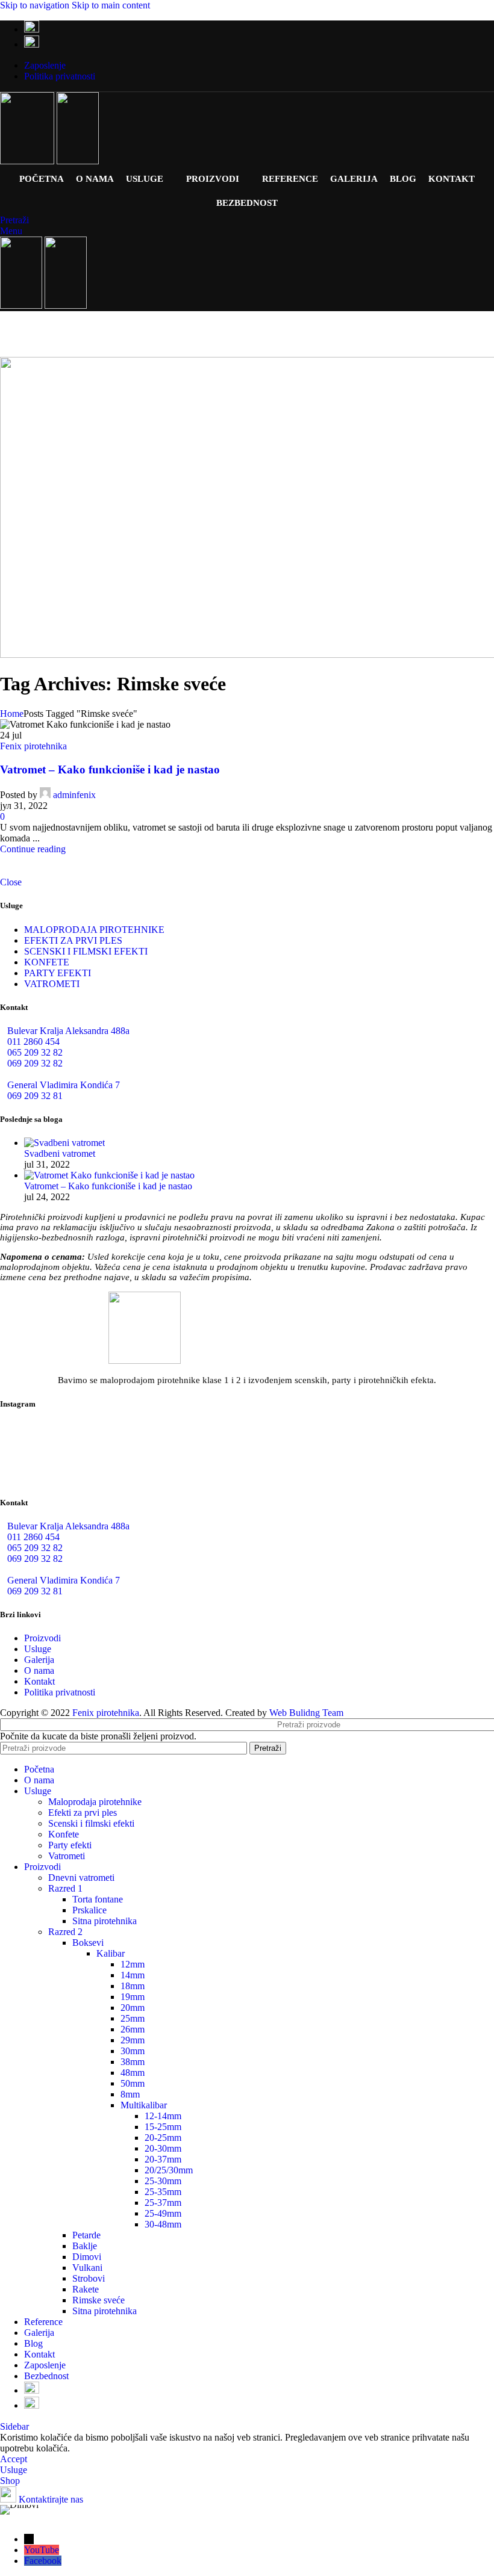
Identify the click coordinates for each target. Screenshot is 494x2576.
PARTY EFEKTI (58, 973)
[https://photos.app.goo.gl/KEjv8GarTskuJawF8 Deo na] (247, 1445)
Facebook (43, 2561)
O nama (39, 1670)
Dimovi (87, 2257)
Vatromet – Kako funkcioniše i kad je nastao (110, 769)
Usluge (38, 1649)
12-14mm (163, 2116)
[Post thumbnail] (64, 1143)
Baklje (85, 2246)
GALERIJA (354, 179)
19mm (133, 1997)
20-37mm (163, 2159)
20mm (133, 2008)
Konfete (64, 1834)
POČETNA (42, 179)
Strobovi (89, 2278)
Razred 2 (65, 1932)
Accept (14, 2459)
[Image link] (145, 1361)
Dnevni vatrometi (81, 1878)
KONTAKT (452, 179)
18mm (133, 1986)
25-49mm (163, 2213)
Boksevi (88, 1943)
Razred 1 (65, 1888)
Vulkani (87, 2268)
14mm (133, 1975)
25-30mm (163, 2181)
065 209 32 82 (35, 1052)
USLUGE (145, 179)
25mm (133, 2018)
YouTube (42, 2550)
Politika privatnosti (60, 1692)
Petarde (86, 2235)
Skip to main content (111, 5)
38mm (133, 2062)
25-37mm (163, 2203)
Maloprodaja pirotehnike (95, 1802)
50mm (133, 2083)
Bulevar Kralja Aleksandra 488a (68, 1031)
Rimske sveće (98, 2300)
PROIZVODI (213, 179)
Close (11, 882)
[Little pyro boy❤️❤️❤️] (412, 1469)
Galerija (39, 1660)
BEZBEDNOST (247, 203)
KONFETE (47, 962)
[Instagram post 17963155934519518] (247, 1469)
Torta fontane (98, 1899)
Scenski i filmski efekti (91, 1823)
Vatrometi (67, 1856)
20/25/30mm (169, 2170)
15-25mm (163, 2127)
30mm (133, 2051)
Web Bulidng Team (306, 1713)
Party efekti (70, 1845)
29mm (133, 2040)
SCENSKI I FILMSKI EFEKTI (86, 951)
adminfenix (74, 795)
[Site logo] (28, 161)
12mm (133, 1964)
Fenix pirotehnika (33, 746)
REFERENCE (290, 179)
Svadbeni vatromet (60, 1153)
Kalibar (111, 1953)
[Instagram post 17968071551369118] (412, 1435)
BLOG (403, 179)
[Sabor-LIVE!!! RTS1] (82, 1435)
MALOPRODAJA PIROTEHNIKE (94, 930)
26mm (133, 2029)
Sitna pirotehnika (105, 1921)
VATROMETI (52, 984)
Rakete (86, 2289)
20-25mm (163, 2138)
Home (12, 714)
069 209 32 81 (35, 1096)
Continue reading (33, 849)
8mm (130, 2094)
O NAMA (95, 179)
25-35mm (163, 2192)
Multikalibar (144, 2105)
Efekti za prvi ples (83, 1813)
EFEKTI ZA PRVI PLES (73, 940)
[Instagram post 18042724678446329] (82, 1469)
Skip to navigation (36, 5)
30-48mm (163, 2224)
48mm (133, 2073)
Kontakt (39, 1681)
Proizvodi (42, 1638)
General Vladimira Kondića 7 (64, 1085)
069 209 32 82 (35, 1063)
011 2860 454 (33, 1042)
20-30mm (163, 2148)
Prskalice (89, 1910)
